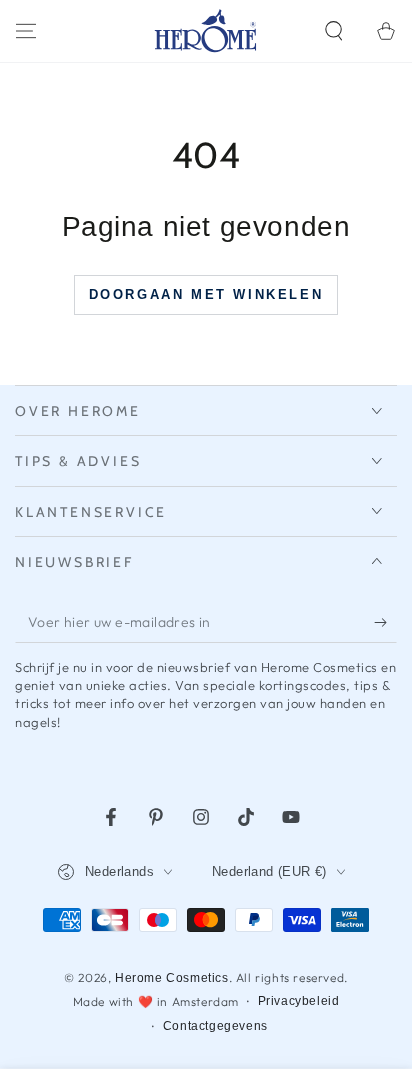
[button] (334, 31)
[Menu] (26, 31)
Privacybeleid (299, 1001)
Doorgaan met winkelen (206, 294)
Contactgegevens (215, 1026)
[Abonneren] (385, 623)
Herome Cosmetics (172, 978)
